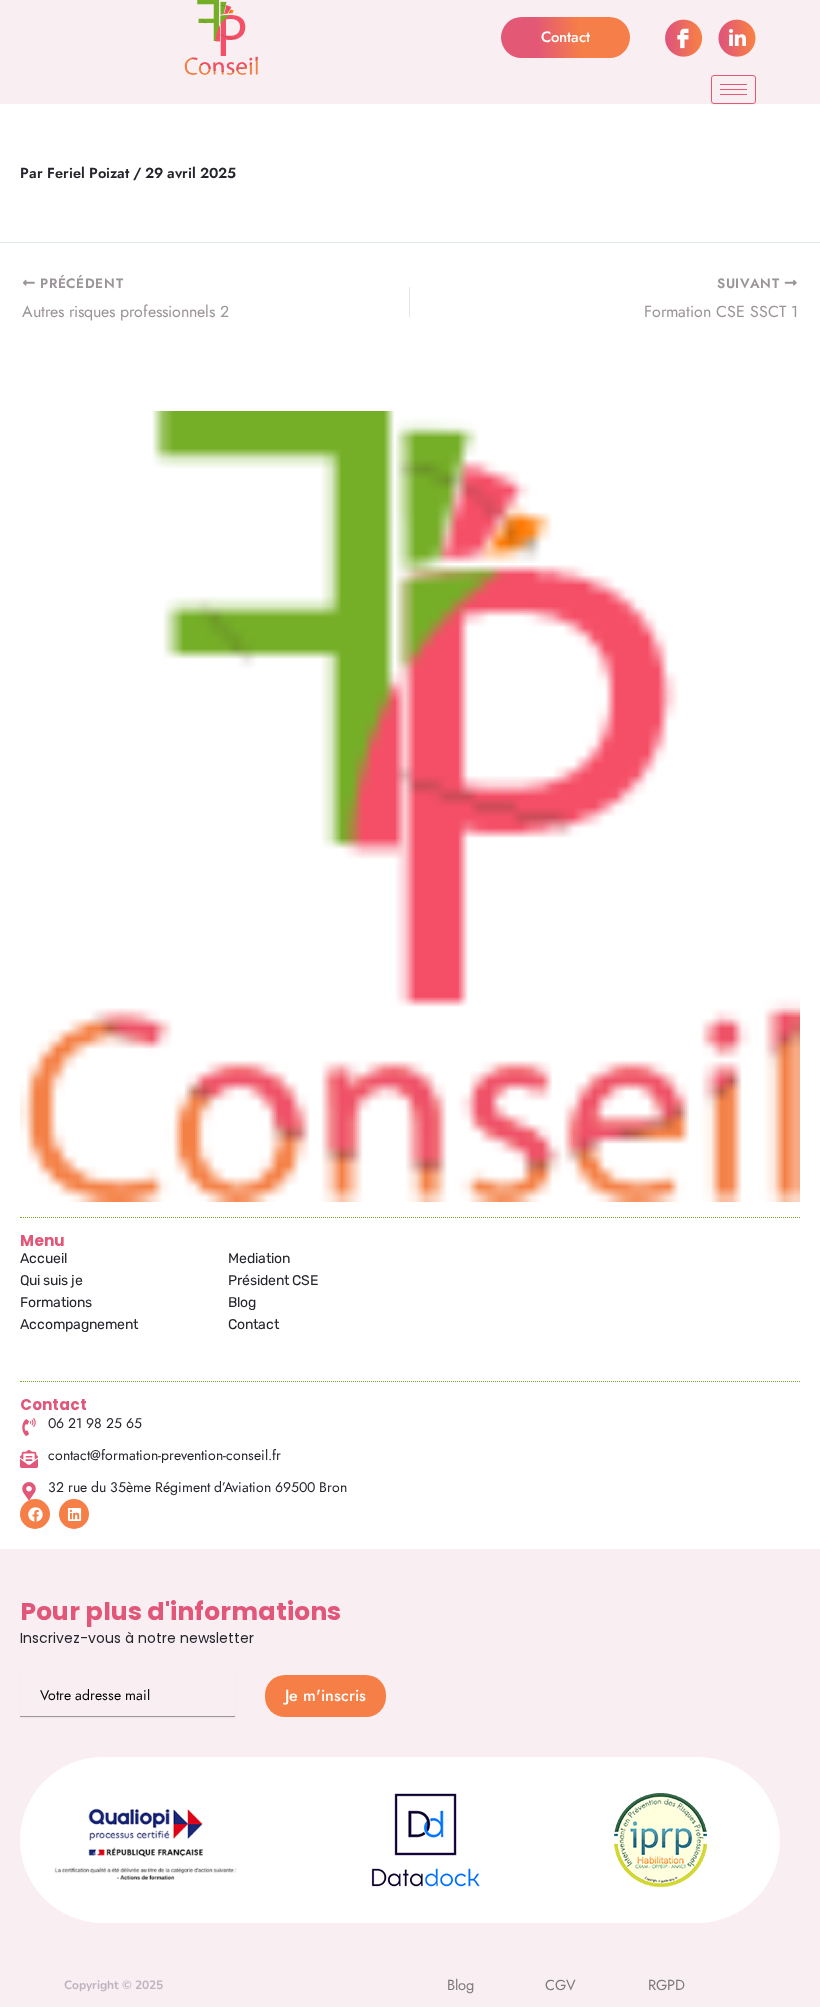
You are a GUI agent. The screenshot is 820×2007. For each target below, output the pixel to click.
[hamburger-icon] (733, 89)
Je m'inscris (325, 1695)
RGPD (666, 1984)
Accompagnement (79, 1324)
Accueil (43, 1258)
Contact (253, 1324)
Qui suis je (51, 1280)
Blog (242, 1302)
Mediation (259, 1258)
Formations (56, 1302)
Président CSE (273, 1280)
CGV (560, 1984)
